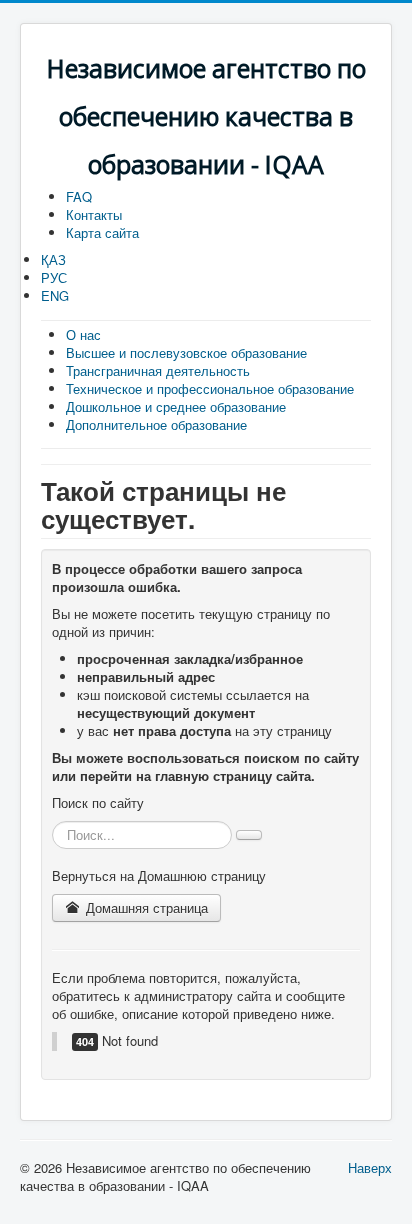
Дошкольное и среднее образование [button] (176, 406)
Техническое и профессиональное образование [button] (210, 388)
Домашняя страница (145, 907)
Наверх (370, 1167)
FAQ (79, 196)
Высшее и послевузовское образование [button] (186, 352)
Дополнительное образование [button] (156, 424)
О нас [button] (83, 334)
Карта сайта (102, 232)
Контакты (94, 214)
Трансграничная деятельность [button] (158, 370)
